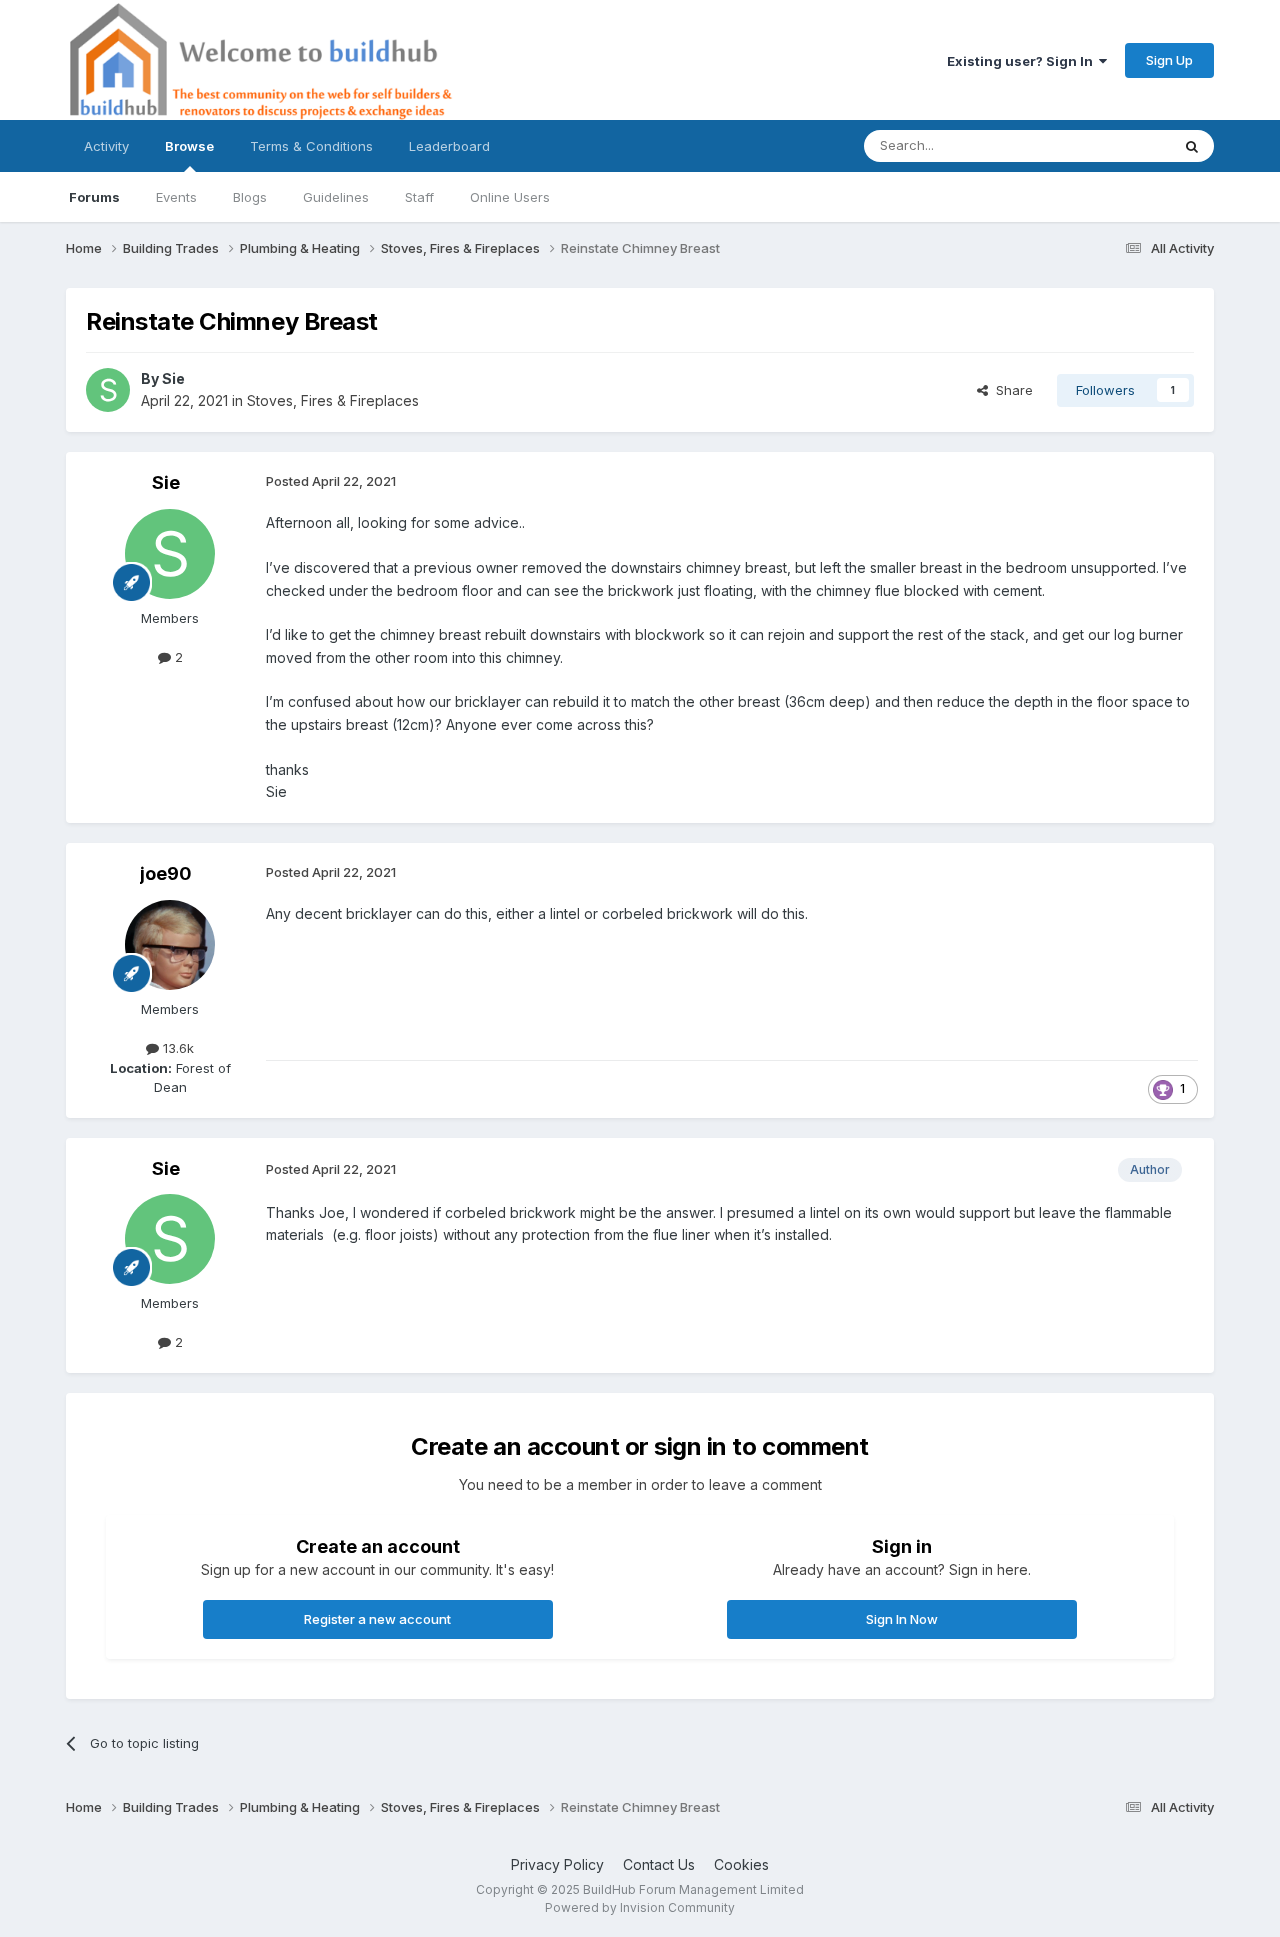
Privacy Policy (557, 1864)
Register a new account (377, 1619)
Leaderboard (449, 146)
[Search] (1192, 146)
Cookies (741, 1864)
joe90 (166, 873)
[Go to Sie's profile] (108, 390)
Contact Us (659, 1864)
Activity (106, 146)
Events (176, 197)
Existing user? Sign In (1023, 61)
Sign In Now (902, 1619)
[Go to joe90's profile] (170, 945)
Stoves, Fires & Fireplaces (333, 400)
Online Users (510, 197)
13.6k (176, 1048)
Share (1010, 390)
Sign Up (1169, 60)
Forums (94, 197)
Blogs (250, 197)
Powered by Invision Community (640, 1907)
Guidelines (336, 197)
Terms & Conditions (311, 146)
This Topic (1111, 145)
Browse (189, 146)
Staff (419, 197)
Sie (173, 378)
